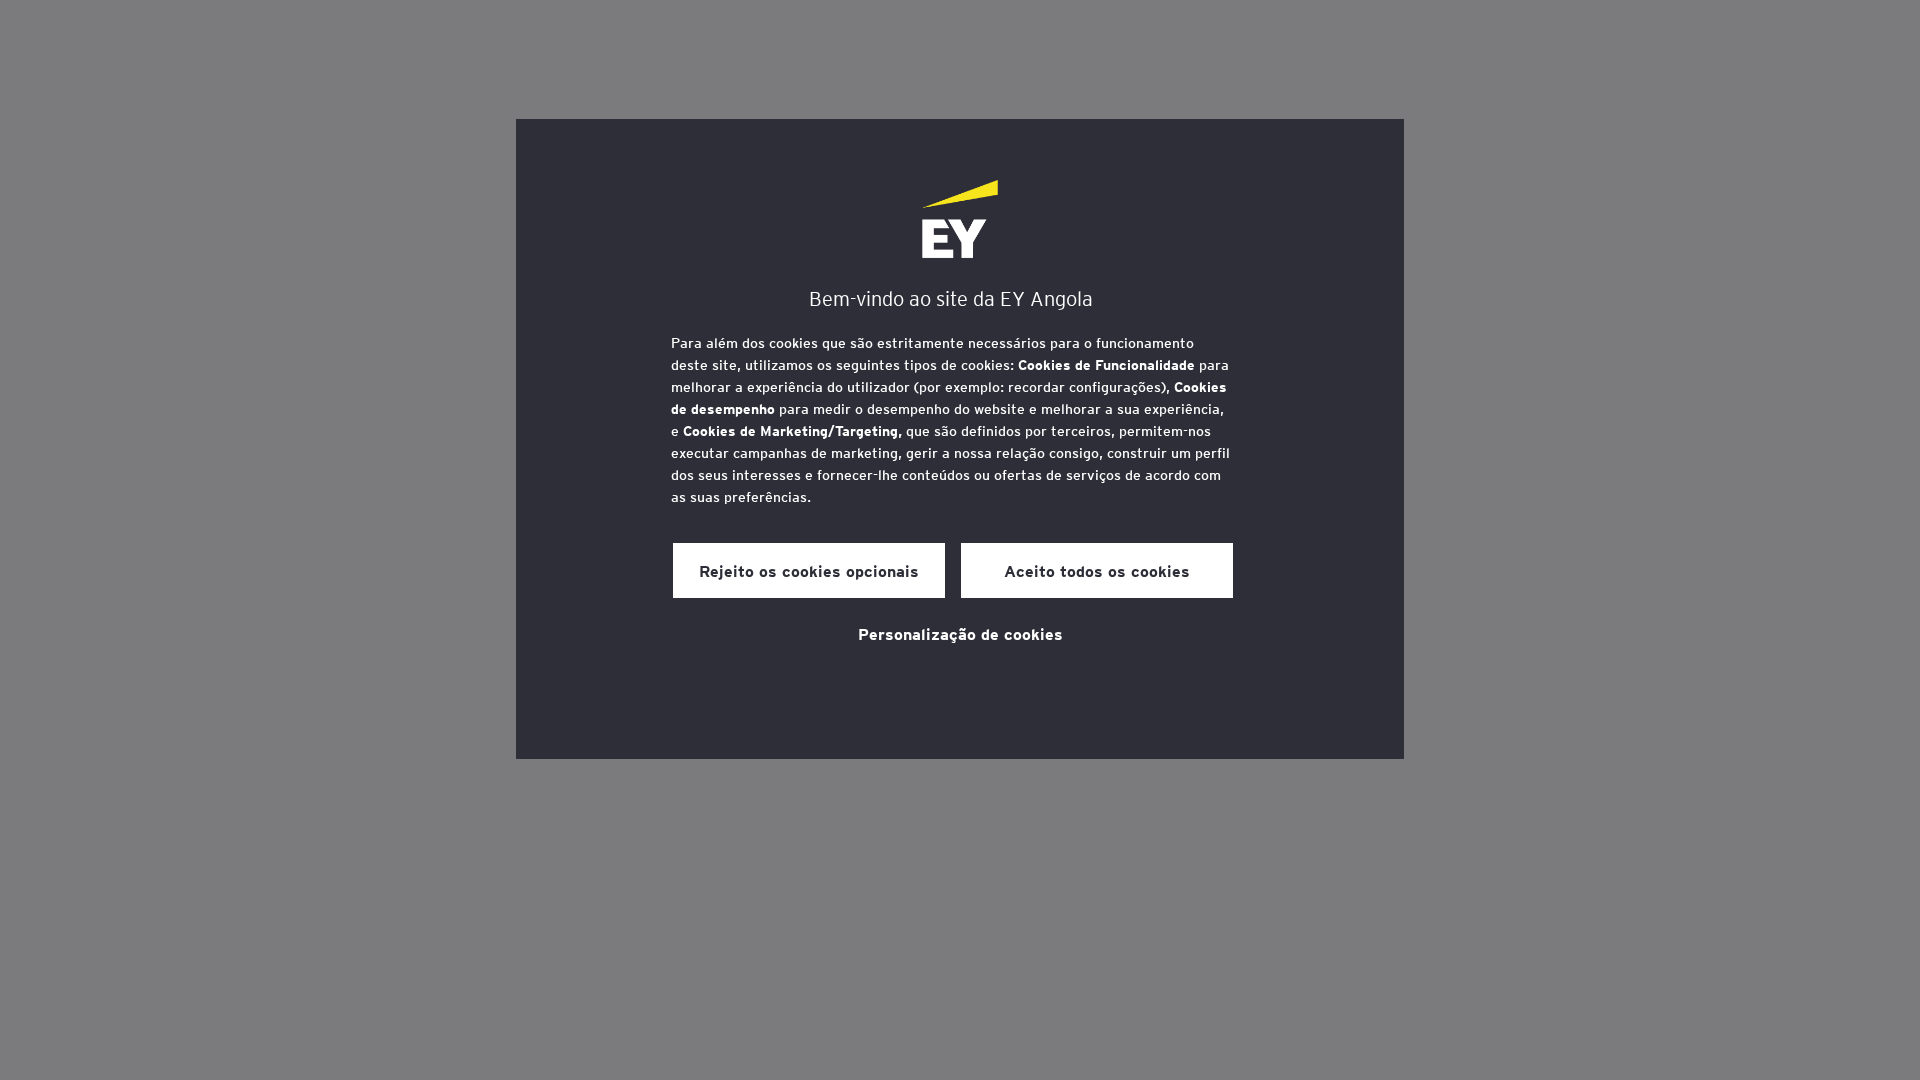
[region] (960, 439)
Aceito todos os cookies (1097, 570)
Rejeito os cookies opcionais (809, 570)
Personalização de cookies (960, 633)
